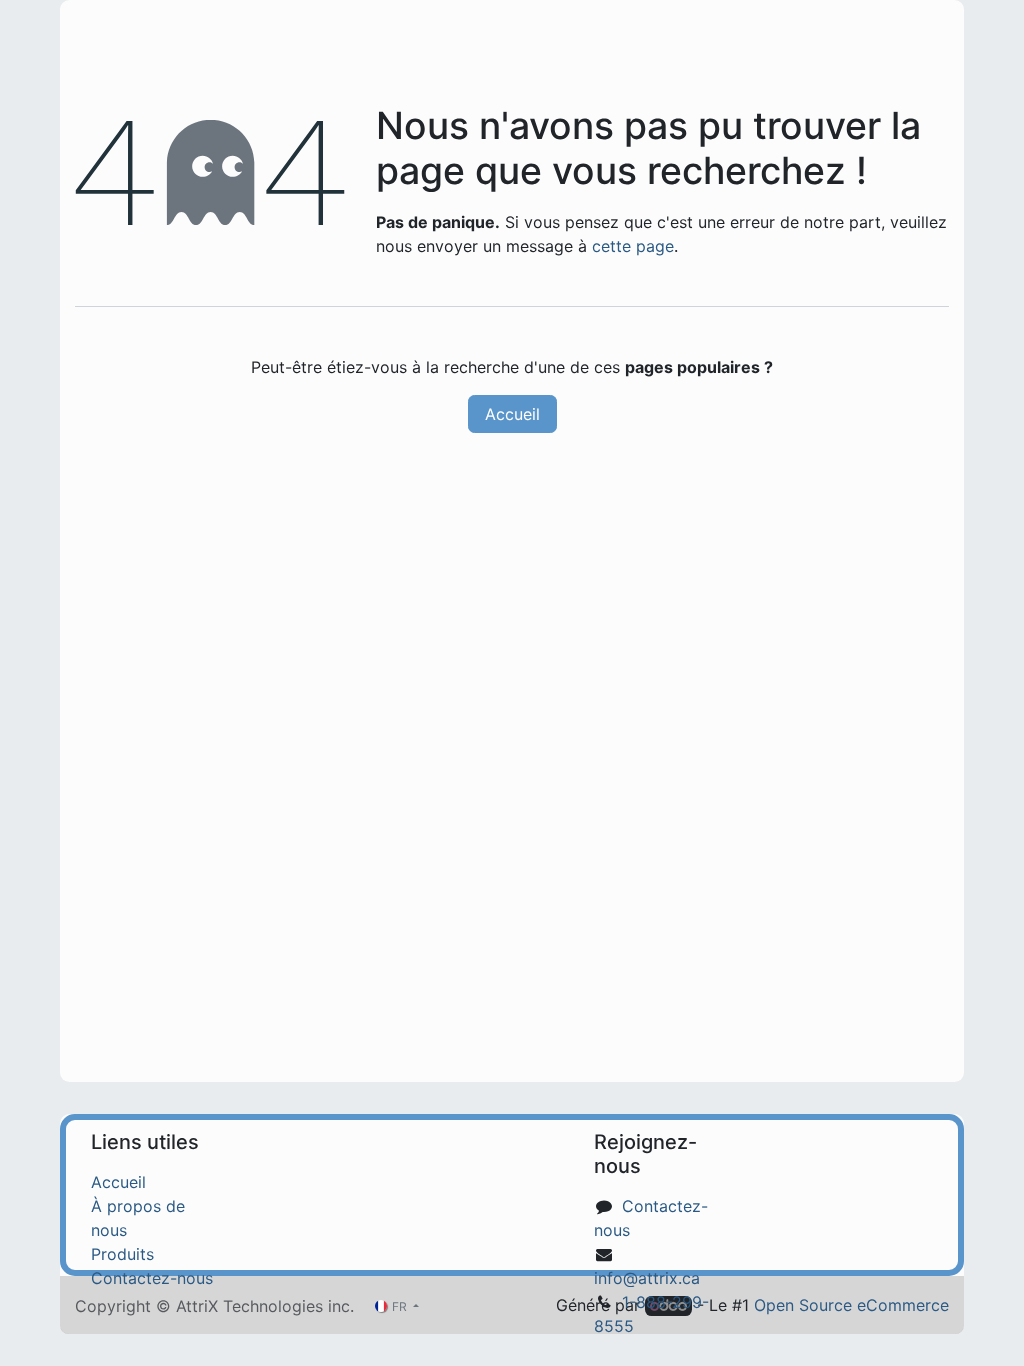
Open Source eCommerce (851, 1305)
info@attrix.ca (647, 1278)
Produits (122, 1254)
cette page (633, 246)
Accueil (512, 414)
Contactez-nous (152, 1278)
